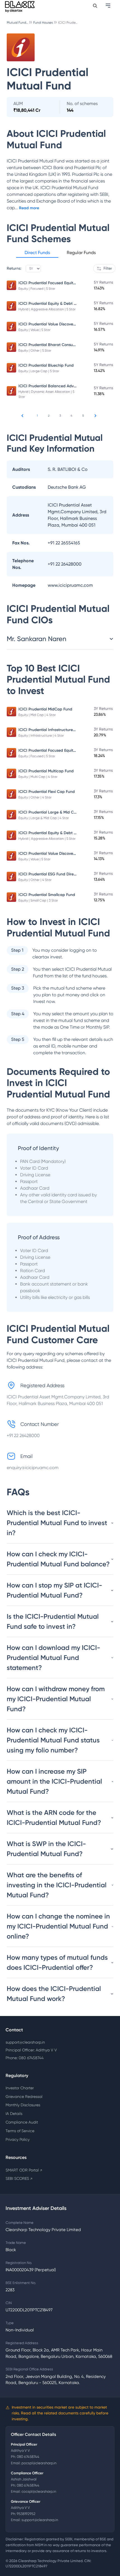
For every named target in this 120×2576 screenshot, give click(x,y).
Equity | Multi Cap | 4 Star (38, 777)
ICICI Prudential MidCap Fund (45, 709)
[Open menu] (109, 6)
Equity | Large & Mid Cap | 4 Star (44, 818)
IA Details (14, 2114)
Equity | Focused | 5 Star (37, 289)
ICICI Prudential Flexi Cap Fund (47, 792)
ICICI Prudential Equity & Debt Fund (51, 304)
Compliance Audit (22, 2122)
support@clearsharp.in (25, 2042)
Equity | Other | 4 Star (35, 797)
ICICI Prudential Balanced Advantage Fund (58, 386)
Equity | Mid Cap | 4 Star (37, 715)
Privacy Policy (18, 2139)
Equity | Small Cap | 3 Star (38, 900)
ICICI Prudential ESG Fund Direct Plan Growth (60, 874)
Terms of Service (20, 2131)
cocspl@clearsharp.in (39, 2491)
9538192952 (26, 2514)
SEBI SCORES (19, 2178)
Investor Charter (20, 2088)
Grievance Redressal (24, 2097)
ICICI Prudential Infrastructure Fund (51, 730)
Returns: (14, 268)
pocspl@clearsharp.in (39, 2463)
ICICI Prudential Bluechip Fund (46, 365)
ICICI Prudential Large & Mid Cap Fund (54, 812)
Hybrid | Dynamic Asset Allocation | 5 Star (46, 394)
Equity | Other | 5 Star (35, 350)
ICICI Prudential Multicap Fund (46, 771)
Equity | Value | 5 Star (34, 330)
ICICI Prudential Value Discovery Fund (52, 324)
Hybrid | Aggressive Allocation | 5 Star (47, 309)
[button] (37, 254)
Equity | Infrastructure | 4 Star (41, 736)
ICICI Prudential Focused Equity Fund (52, 283)
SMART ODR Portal (24, 2170)
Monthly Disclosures (23, 2105)
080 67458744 (28, 2457)
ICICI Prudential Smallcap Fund (47, 895)
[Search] (95, 6)
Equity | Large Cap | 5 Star (39, 371)
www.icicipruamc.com (70, 585)
